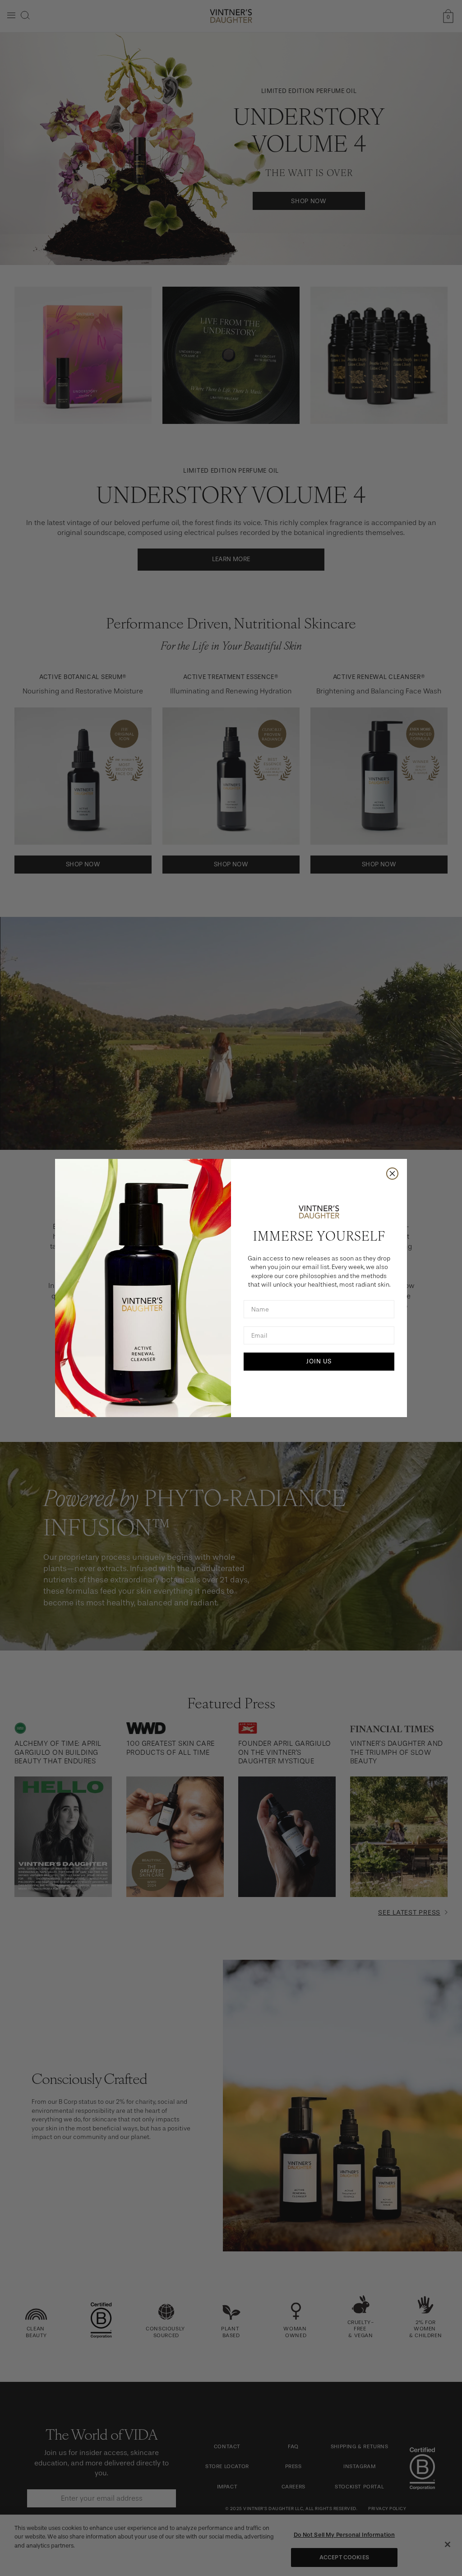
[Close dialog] (392, 1174)
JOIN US (319, 1361)
